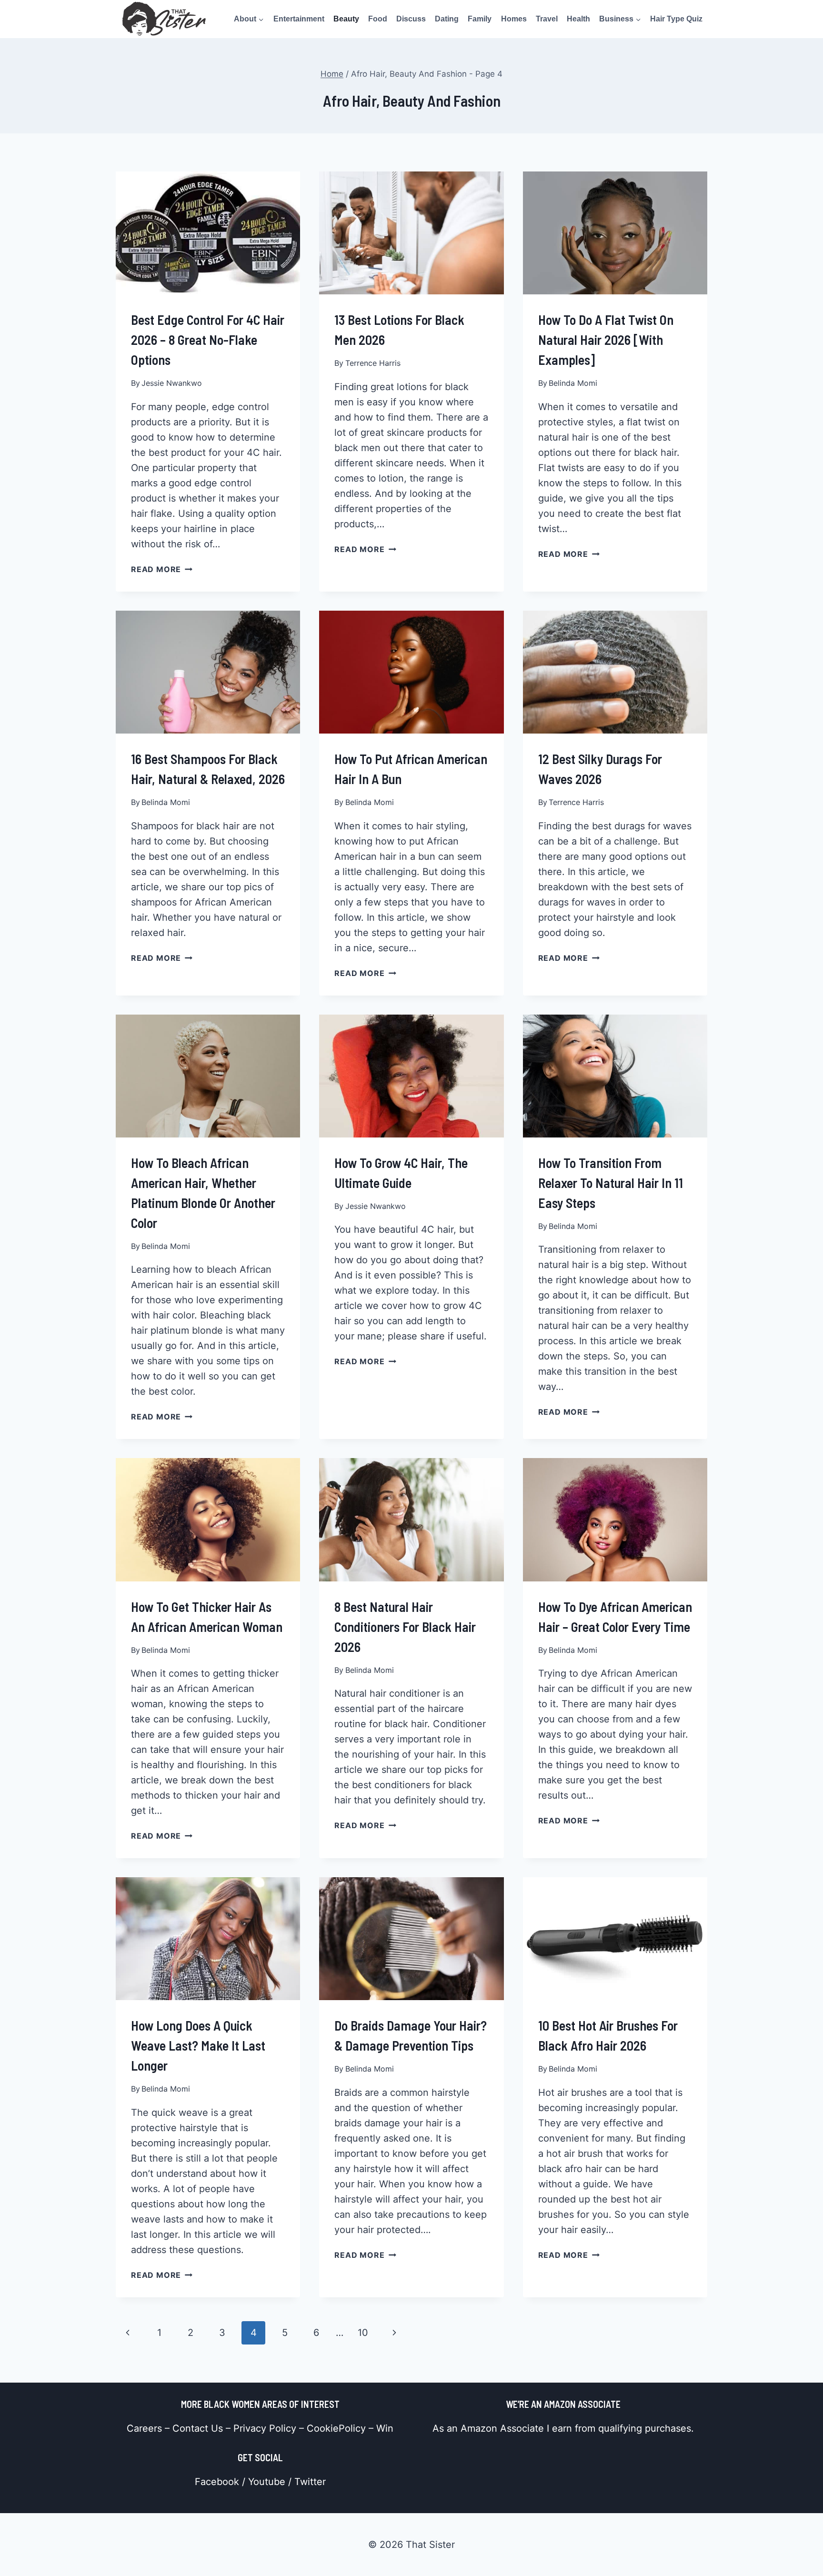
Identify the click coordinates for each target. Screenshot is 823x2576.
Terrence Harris (373, 363)
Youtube (267, 2482)
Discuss (411, 19)
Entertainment (299, 19)
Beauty (346, 19)
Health (578, 19)
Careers (144, 2428)
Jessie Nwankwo (172, 383)
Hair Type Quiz (676, 19)
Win (385, 2428)
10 (363, 2333)
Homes (514, 19)
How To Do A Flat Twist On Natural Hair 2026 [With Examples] (606, 340)
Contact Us (198, 2428)
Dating (447, 19)
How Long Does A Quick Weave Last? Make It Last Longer (198, 2045)
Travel (547, 19)
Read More (162, 569)
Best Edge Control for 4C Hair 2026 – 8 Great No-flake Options (208, 340)
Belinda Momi (573, 383)
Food (378, 19)
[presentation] (208, 233)
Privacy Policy (265, 2428)
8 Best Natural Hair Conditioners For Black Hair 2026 (405, 1627)
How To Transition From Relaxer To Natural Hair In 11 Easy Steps (611, 1183)
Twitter (310, 2482)
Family (480, 19)
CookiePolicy (336, 2428)
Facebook (217, 2482)
